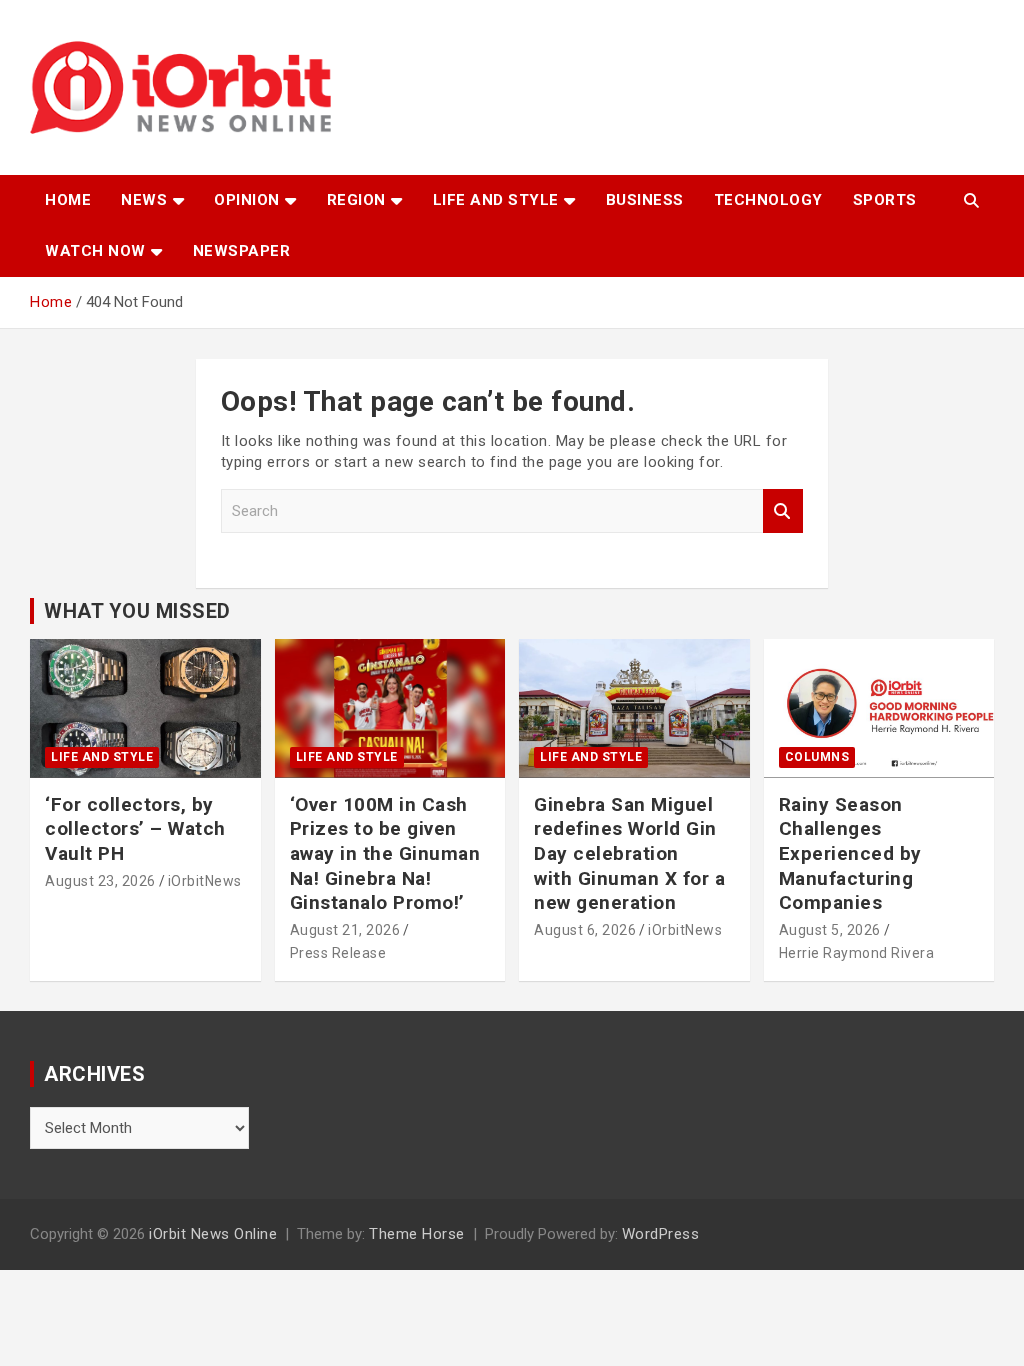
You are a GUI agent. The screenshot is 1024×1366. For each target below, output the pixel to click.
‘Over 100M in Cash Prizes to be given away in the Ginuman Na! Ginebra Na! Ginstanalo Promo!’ (385, 854)
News (144, 200)
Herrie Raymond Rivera (857, 953)
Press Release (338, 953)
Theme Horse (417, 1234)
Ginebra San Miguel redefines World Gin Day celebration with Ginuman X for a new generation (629, 854)
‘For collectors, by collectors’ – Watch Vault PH (135, 829)
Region (356, 200)
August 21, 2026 (345, 930)
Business (645, 200)
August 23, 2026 (100, 881)
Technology (768, 200)
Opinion (247, 200)
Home (68, 200)
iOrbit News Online (213, 1234)
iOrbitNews (205, 881)
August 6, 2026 (585, 930)
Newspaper (242, 251)
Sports (885, 200)
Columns (817, 757)
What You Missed (137, 611)
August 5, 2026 (830, 930)
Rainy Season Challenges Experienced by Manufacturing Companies (850, 854)
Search (783, 511)
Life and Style (496, 200)
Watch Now (95, 251)
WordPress (661, 1234)
